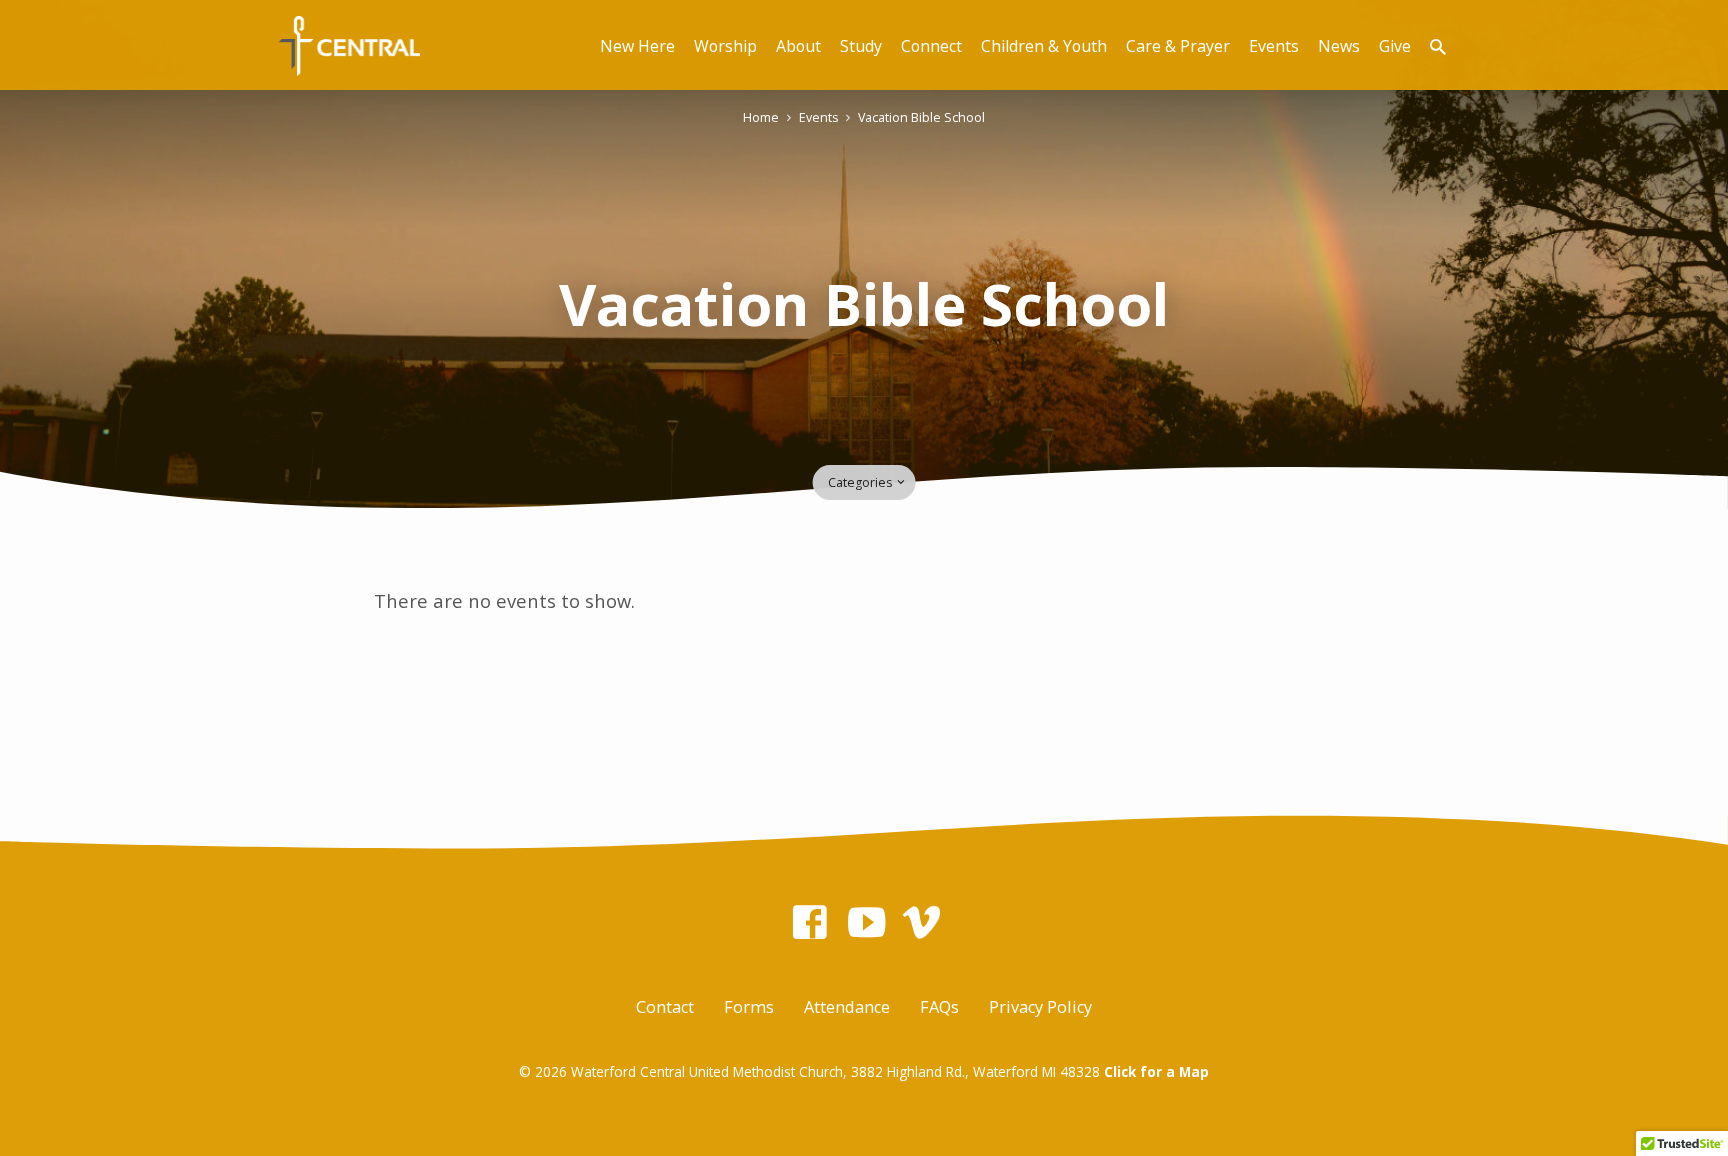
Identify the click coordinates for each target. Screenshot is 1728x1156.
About (798, 46)
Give (1395, 46)
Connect (931, 46)
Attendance (847, 1007)
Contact (665, 1007)
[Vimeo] (921, 921)
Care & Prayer (1178, 46)
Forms (749, 1007)
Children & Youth (1044, 46)
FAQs (939, 1007)
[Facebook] (809, 921)
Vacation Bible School (921, 117)
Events (1274, 46)
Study (861, 46)
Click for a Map (1156, 1071)
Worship (725, 46)
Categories (861, 482)
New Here (637, 46)
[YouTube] (866, 921)
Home (761, 117)
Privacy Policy (1040, 1007)
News (1339, 46)
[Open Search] (1438, 46)
